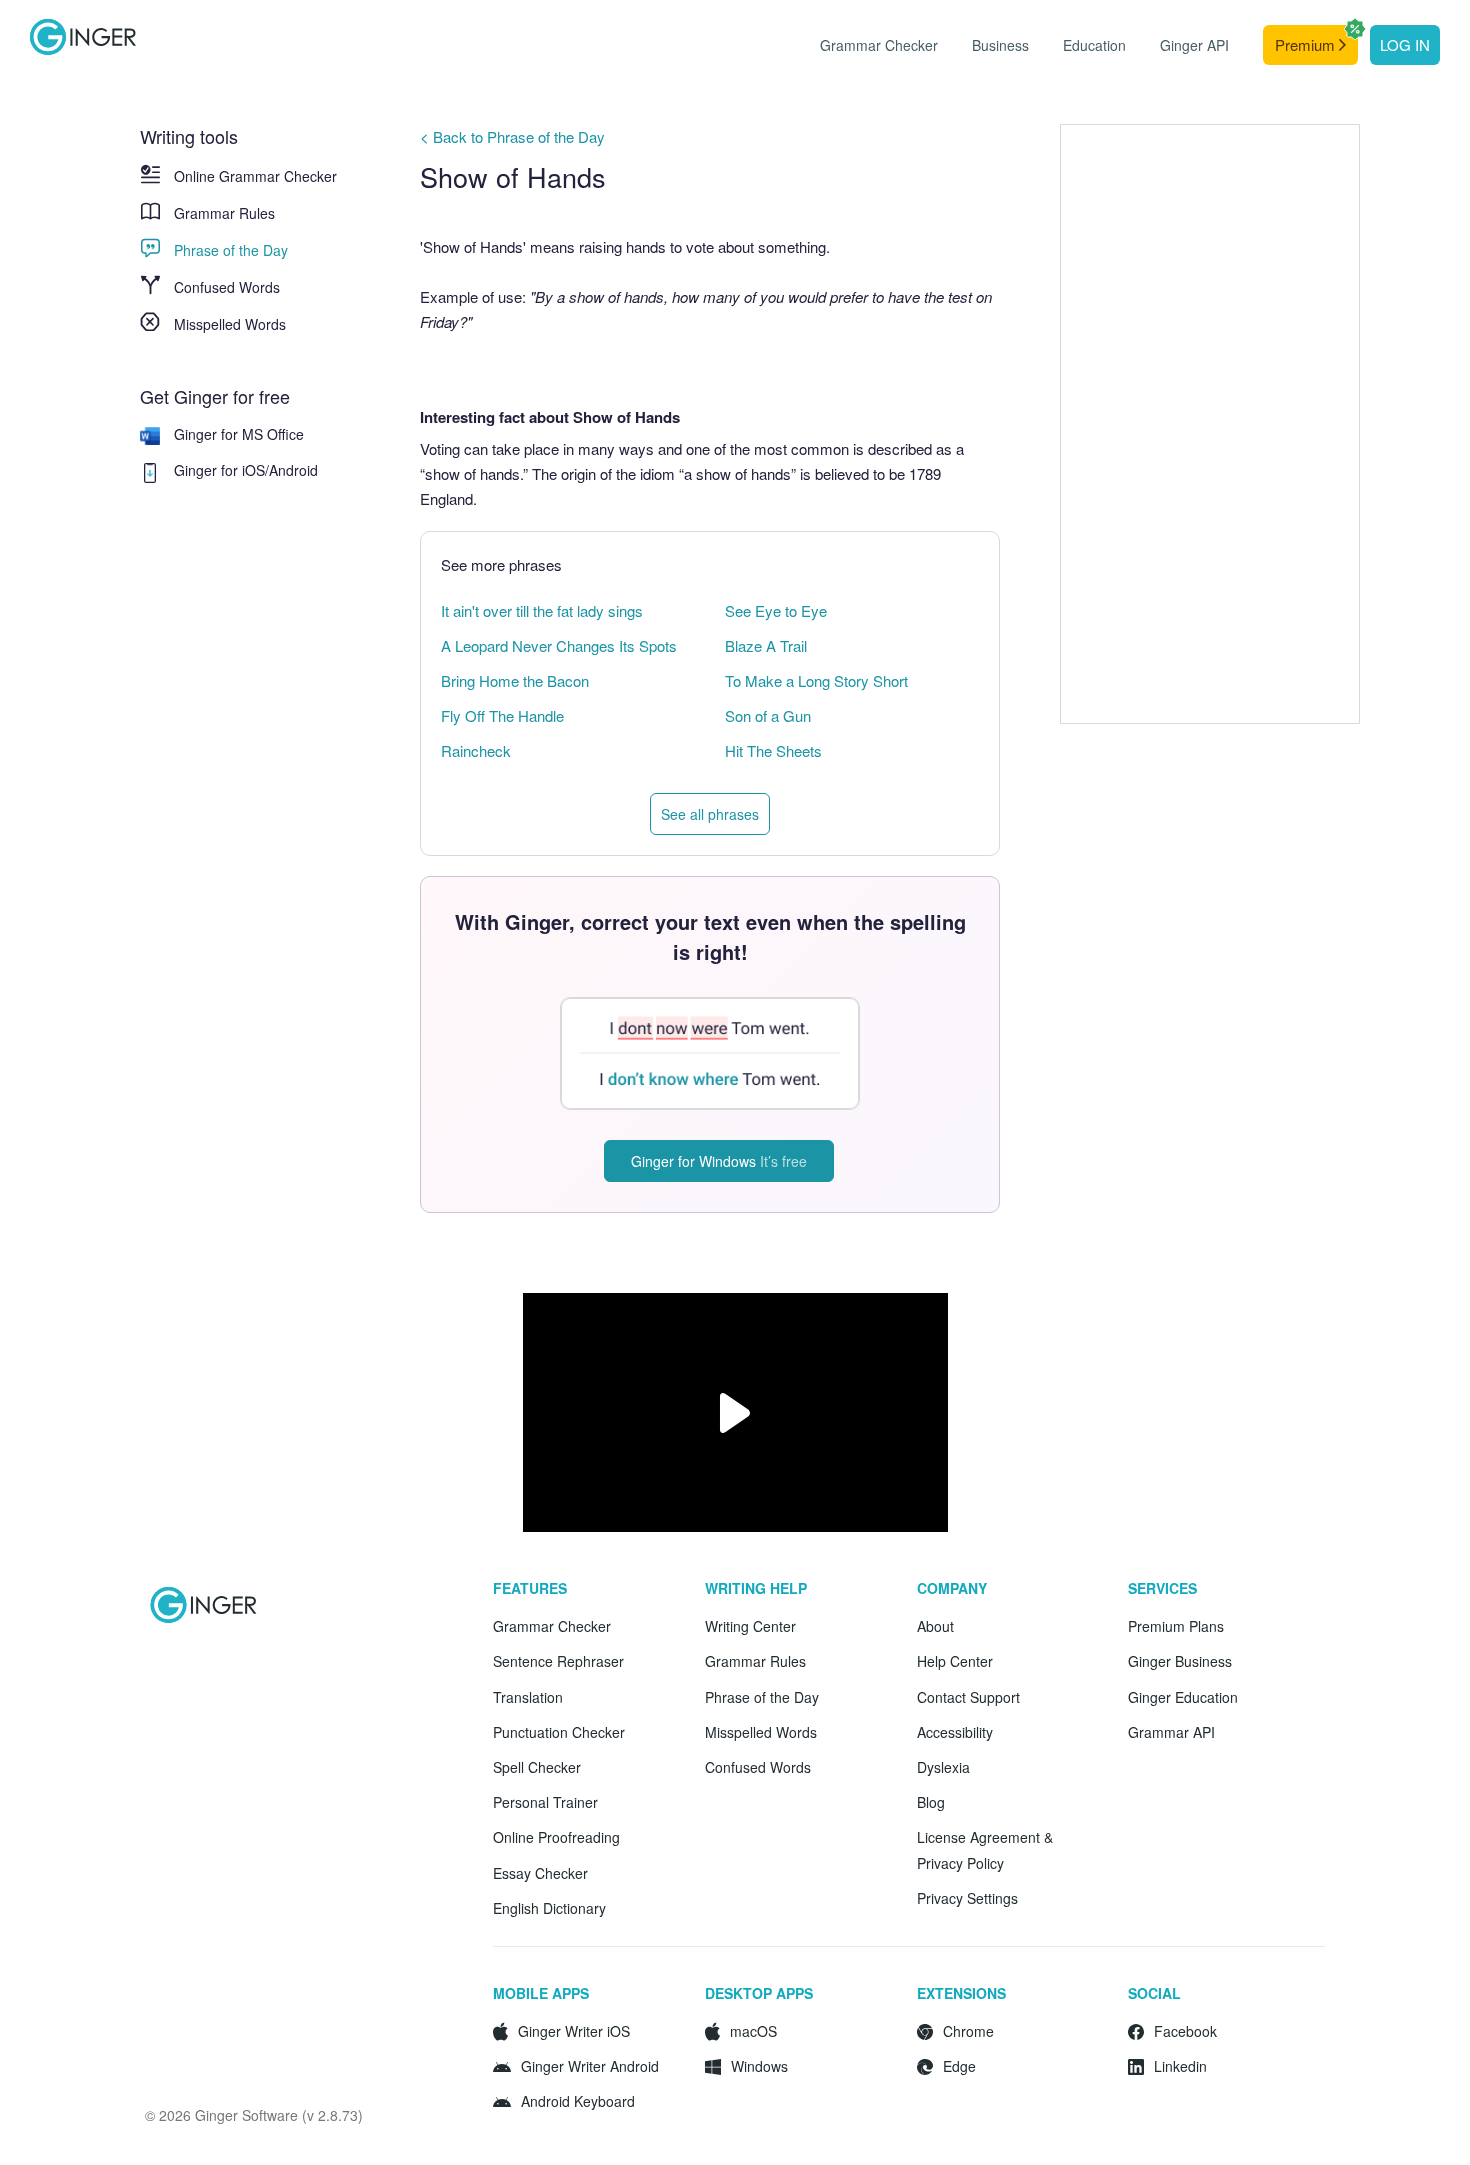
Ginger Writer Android (590, 2066)
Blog (931, 1802)
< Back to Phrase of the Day (512, 136)
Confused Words (227, 287)
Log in (1405, 44)
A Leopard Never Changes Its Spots (559, 645)
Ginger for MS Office (239, 434)
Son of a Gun (768, 715)
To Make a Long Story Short (816, 680)
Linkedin (1180, 2066)
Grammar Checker (879, 45)
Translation (528, 1697)
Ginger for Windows (719, 1161)
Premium (1307, 44)
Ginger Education (1183, 1697)
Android (293, 470)
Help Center (955, 1661)
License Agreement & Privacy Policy (985, 1849)
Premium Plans (1176, 1626)
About (935, 1626)
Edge (959, 2066)
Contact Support (968, 1697)
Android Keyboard (578, 2101)
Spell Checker (537, 1767)
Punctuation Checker (559, 1732)
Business (1000, 45)
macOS (753, 2031)
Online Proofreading (556, 1837)
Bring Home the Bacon (515, 680)
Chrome (968, 2031)
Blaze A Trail (766, 645)
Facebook (1185, 2031)
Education (1094, 45)
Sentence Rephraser (558, 1661)
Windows (759, 2066)
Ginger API (1194, 45)
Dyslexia (943, 1767)
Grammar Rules (224, 213)
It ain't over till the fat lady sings (542, 610)
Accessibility (955, 1732)
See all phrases (710, 814)
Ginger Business (1180, 1661)
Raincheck (476, 750)
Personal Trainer (545, 1802)
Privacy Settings (967, 1898)
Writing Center (750, 1626)
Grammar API (1171, 1732)
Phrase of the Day (231, 250)
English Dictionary (549, 1908)
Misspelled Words (230, 324)
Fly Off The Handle (502, 715)
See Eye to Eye (776, 610)
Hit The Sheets (773, 750)
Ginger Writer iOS (574, 2031)
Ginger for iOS (219, 470)
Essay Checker (540, 1873)
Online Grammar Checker (255, 176)
